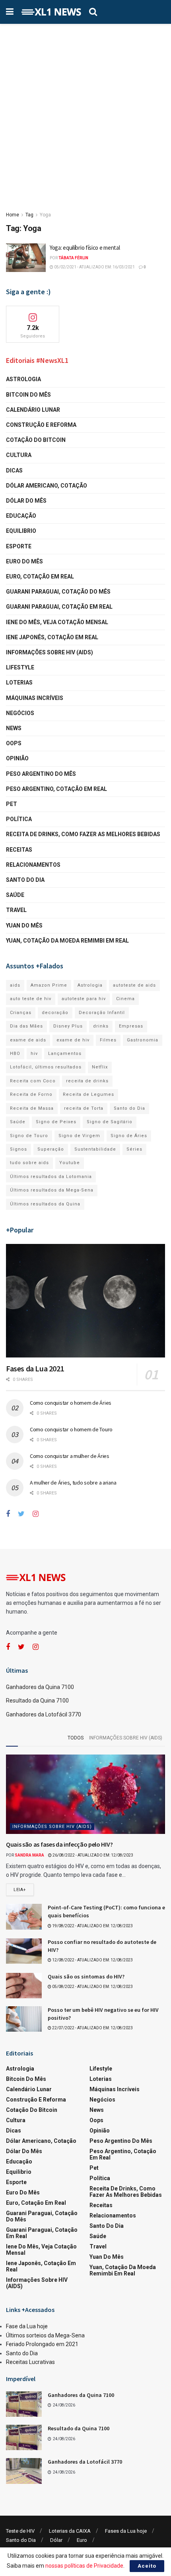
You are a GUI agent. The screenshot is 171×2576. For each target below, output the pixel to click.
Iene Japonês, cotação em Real (52, 637)
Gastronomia (143, 1040)
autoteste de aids (134, 985)
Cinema (125, 999)
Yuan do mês (24, 926)
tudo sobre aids (29, 1163)
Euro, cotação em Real (40, 577)
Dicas (14, 470)
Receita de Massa (32, 1108)
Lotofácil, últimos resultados (46, 1067)
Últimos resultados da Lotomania (51, 1177)
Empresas (131, 1026)
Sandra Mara (29, 1855)
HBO (15, 1054)
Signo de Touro (29, 1136)
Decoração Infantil (102, 1013)
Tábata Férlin (73, 258)
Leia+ (20, 1890)
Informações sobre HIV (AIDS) (50, 652)
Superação (51, 1149)
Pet (12, 804)
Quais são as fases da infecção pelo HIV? (59, 1844)
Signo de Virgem (79, 1136)
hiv (34, 1054)
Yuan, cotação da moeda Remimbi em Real (67, 941)
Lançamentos (65, 1054)
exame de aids (28, 1040)
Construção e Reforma (41, 425)
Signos (18, 1149)
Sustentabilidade (95, 1149)
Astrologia (23, 379)
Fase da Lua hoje (27, 2326)
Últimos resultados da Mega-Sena (52, 1190)
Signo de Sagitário (110, 1122)
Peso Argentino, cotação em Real (56, 789)
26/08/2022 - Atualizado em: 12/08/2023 (92, 1855)
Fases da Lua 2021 (35, 1368)
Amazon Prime (49, 985)
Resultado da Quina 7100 (37, 1701)
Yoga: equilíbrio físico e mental (85, 248)
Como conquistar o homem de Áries (71, 1403)
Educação (21, 516)
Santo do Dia (25, 880)
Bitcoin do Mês (28, 395)
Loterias (19, 683)
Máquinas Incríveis (35, 698)
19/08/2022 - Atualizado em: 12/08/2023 (92, 1926)
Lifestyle (20, 667)
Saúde (15, 895)
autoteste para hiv (84, 999)
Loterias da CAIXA (70, 2531)
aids (15, 985)
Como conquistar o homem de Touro (71, 1429)
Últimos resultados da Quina (45, 1204)
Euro (82, 2540)
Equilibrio (21, 531)
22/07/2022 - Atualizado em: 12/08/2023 (92, 2028)
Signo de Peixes (56, 1122)
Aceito (147, 2566)
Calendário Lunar (33, 410)
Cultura (19, 455)
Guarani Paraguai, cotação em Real (59, 607)
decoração (55, 1013)
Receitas (19, 850)
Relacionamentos (33, 865)
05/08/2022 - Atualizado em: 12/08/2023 (92, 1987)
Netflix (100, 1067)
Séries (134, 1149)
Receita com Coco (33, 1081)
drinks (101, 1026)
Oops (14, 743)
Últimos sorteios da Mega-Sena (45, 2335)
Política (19, 819)
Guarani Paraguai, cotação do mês (58, 592)
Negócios (20, 713)
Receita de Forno (31, 1094)
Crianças (21, 1013)
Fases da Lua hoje (126, 2531)
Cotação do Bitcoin (36, 440)
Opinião (17, 758)
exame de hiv (73, 1040)
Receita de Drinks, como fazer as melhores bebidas (83, 834)
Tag (29, 215)
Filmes (108, 1040)
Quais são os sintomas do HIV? (86, 1976)
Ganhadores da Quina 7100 (40, 1687)
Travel (16, 910)
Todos (76, 1738)
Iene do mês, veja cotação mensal (57, 622)
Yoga (45, 215)
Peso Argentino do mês (41, 774)
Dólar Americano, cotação (47, 486)
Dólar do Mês (26, 501)
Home (13, 215)
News (14, 728)
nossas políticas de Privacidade (84, 2566)
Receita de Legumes (88, 1094)
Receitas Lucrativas (30, 2362)
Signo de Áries (129, 1136)
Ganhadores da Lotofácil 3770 (44, 1714)
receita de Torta (84, 1108)
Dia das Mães (26, 1026)
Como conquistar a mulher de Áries (70, 1456)
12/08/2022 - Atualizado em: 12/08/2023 (92, 1960)
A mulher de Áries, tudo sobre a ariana (73, 1483)
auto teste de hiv (31, 999)
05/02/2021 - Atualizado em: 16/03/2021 (94, 267)
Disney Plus (68, 1026)
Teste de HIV (20, 2531)
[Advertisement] (85, 113)
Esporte (19, 546)
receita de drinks (87, 1081)
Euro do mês (24, 561)
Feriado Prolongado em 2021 (42, 2344)
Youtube (70, 1163)
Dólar (56, 2540)
